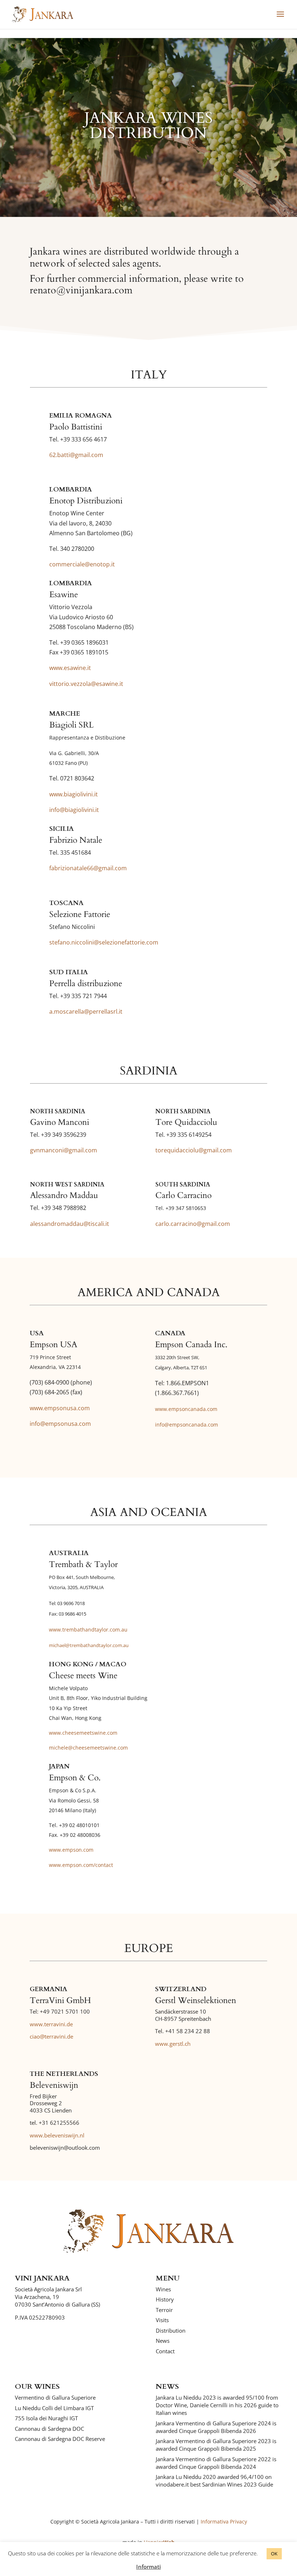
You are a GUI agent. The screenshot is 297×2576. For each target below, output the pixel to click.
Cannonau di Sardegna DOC (49, 2429)
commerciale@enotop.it (82, 564)
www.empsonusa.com (60, 1408)
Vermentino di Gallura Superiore (55, 2397)
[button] (280, 19)
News (163, 2341)
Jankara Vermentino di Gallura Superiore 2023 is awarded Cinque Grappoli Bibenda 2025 (216, 2445)
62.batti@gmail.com (76, 455)
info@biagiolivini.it (74, 810)
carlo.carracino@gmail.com (193, 1224)
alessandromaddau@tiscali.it (70, 1224)
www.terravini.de (51, 2024)
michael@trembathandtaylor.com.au (89, 1645)
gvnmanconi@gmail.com (64, 1150)
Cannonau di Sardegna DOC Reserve (60, 2439)
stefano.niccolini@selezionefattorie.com (104, 942)
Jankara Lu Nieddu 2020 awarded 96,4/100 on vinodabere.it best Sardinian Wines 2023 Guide (214, 2481)
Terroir (164, 2310)
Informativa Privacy (224, 2521)
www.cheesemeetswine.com (83, 1733)
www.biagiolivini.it (74, 794)
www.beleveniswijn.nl (57, 2135)
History (165, 2299)
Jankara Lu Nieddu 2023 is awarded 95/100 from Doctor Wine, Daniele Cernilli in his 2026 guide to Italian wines (217, 2405)
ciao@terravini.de (51, 2036)
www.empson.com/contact (81, 1865)
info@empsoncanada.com (187, 1425)
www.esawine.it (70, 668)
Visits (162, 2320)
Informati (148, 2567)
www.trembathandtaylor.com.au (88, 1630)
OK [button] (274, 2554)
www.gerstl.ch (173, 2044)
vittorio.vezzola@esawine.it (86, 684)
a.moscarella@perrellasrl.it (86, 1011)
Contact (165, 2351)
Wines (163, 2289)
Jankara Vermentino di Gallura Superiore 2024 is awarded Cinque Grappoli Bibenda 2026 (216, 2427)
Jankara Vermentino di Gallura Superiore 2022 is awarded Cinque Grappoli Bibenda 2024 (216, 2463)
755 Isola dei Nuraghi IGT (46, 2418)
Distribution (171, 2330)
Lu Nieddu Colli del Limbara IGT (54, 2408)
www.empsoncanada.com (186, 1409)
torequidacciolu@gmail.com (194, 1150)
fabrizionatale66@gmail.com (88, 868)
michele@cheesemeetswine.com (88, 1748)
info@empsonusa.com (60, 1424)
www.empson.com (71, 1850)
